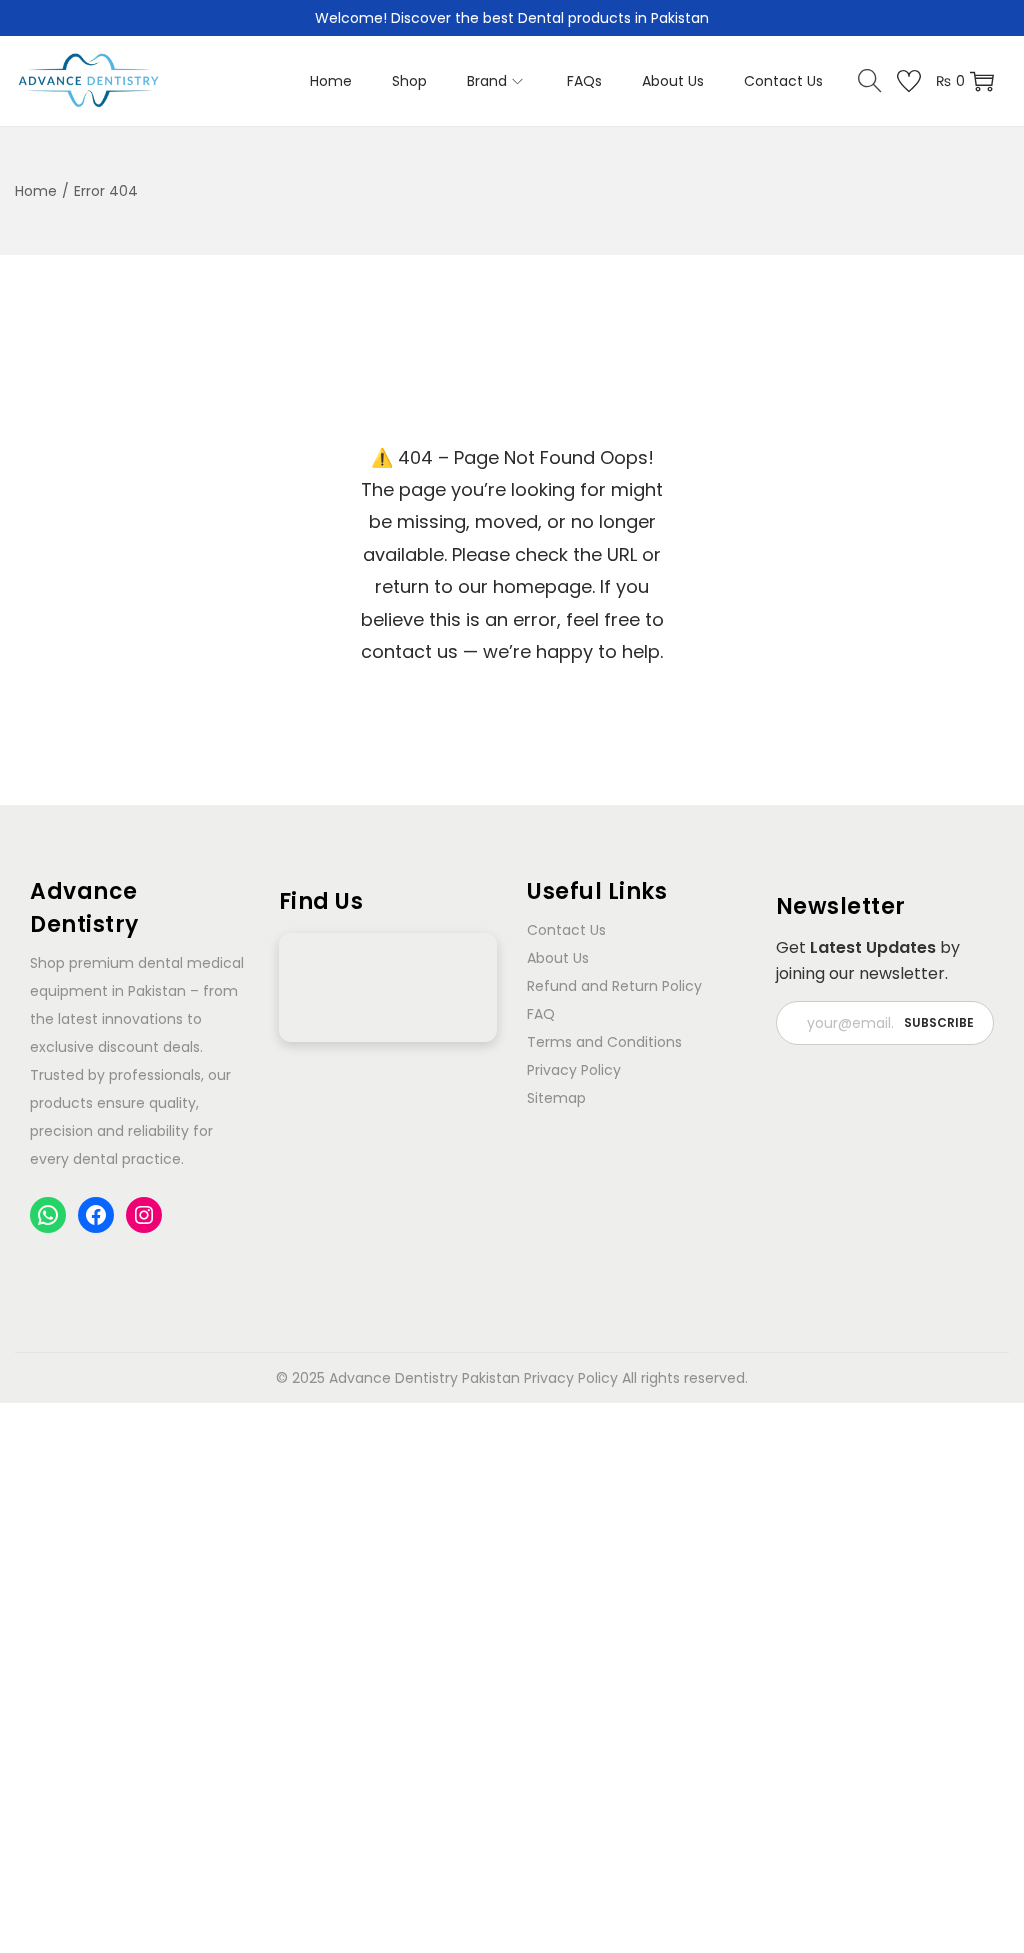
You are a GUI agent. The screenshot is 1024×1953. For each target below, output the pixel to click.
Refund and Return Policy (614, 986)
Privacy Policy (574, 1070)
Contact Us (566, 930)
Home (36, 191)
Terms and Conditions (604, 1042)
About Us (558, 958)
